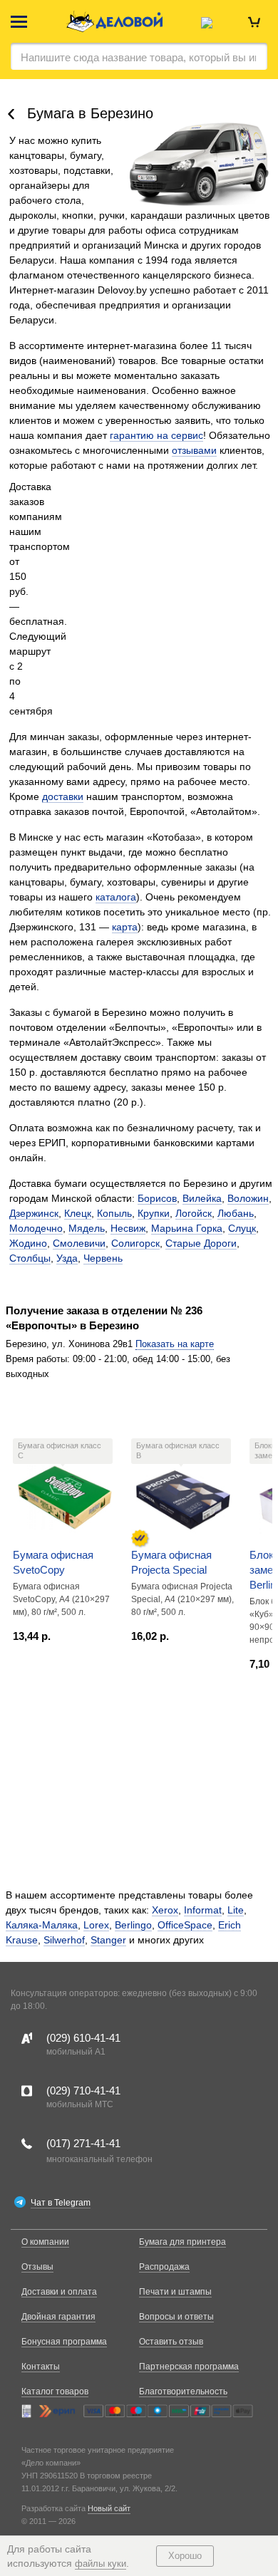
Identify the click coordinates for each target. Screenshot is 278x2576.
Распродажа (164, 2267)
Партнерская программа (189, 2367)
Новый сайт (109, 2508)
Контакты (41, 2367)
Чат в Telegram (61, 2203)
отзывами (194, 450)
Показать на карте (175, 1344)
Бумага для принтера (182, 2242)
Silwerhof (64, 1940)
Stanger (108, 1940)
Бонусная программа (64, 2342)
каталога (116, 897)
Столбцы (30, 1258)
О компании (45, 2242)
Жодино (28, 1243)
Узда (67, 1258)
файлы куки (101, 2564)
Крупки (154, 1213)
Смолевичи (79, 1243)
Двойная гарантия (58, 2317)
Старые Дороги (201, 1243)
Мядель (87, 1228)
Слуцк (242, 1228)
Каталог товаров (55, 2391)
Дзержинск (34, 1213)
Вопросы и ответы (176, 2317)
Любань (236, 1213)
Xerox (165, 1910)
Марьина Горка (187, 1228)
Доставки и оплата (59, 2292)
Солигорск (135, 1243)
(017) (83, 2143)
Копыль (114, 1213)
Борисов (157, 1198)
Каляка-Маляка (42, 1925)
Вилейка (202, 1198)
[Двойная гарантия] (140, 1538)
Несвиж (128, 1228)
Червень (103, 1258)
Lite (236, 1910)
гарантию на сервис (156, 435)
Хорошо (185, 2556)
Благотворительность (183, 2391)
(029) (83, 2038)
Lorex (96, 1925)
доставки (63, 796)
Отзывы (37, 2267)
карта (125, 927)
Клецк (78, 1213)
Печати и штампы (175, 2292)
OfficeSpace (185, 1925)
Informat (203, 1910)
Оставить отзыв (171, 2342)
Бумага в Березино (90, 113)
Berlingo (133, 1925)
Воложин (248, 1198)
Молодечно (36, 1228)
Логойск (194, 1213)
